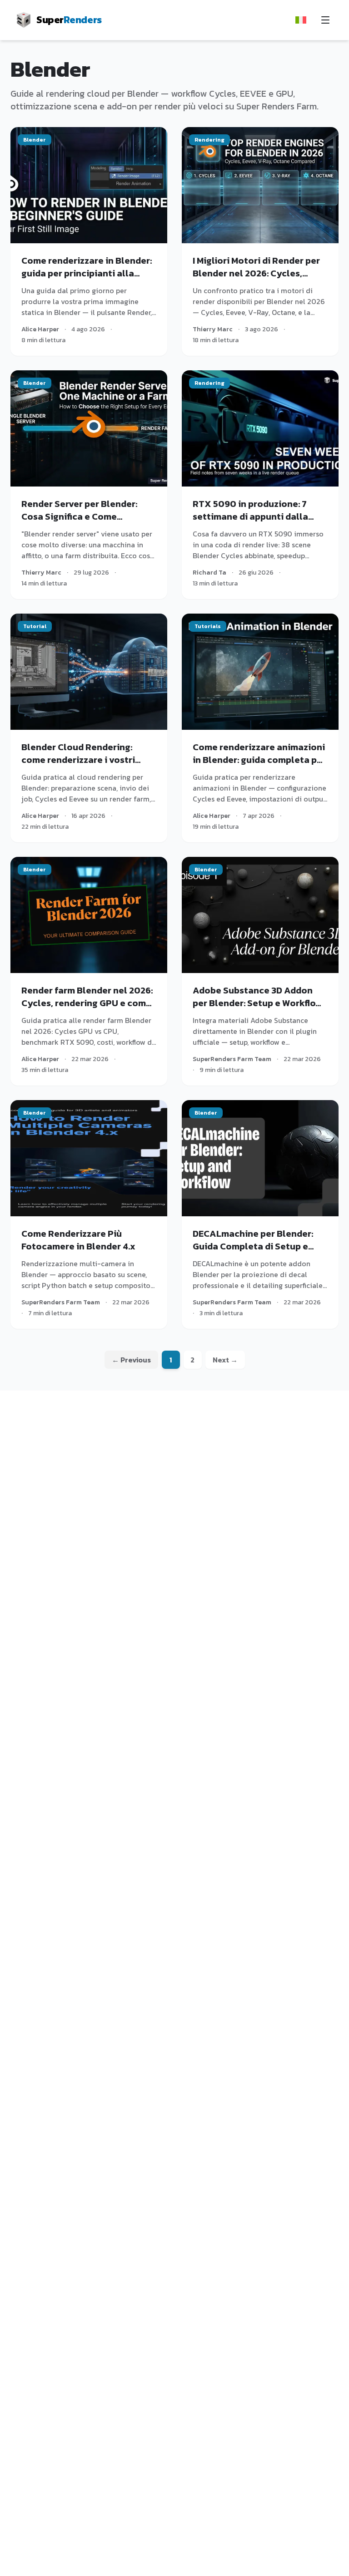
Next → (225, 1360)
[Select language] (301, 20)
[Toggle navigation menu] (325, 20)
